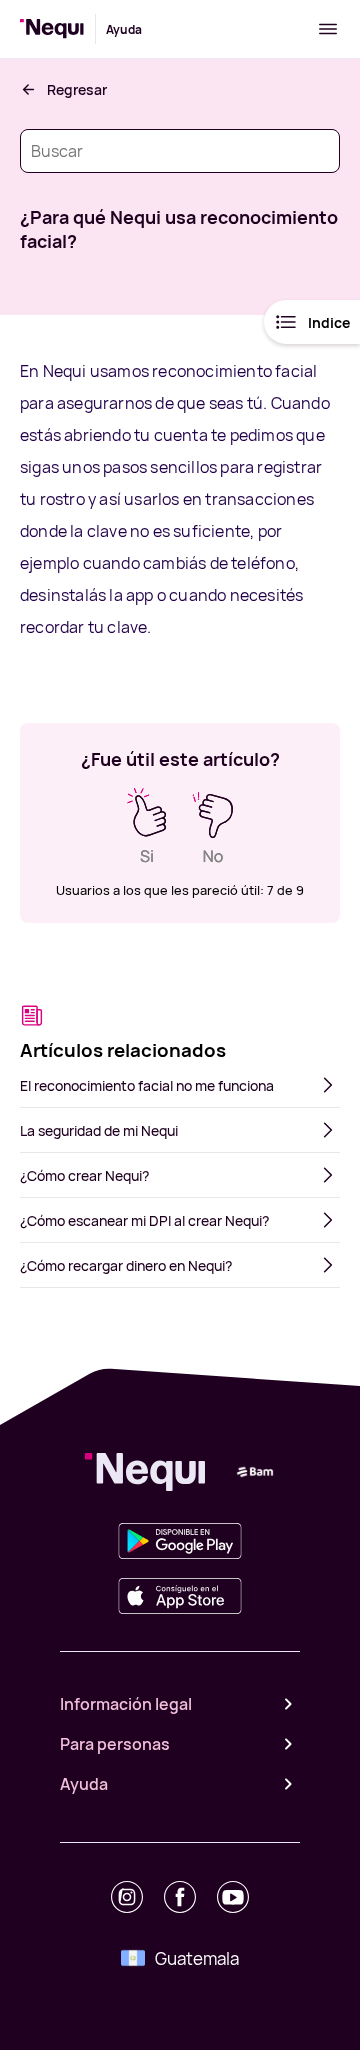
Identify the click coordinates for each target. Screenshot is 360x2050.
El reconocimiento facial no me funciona (147, 1085)
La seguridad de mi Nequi (99, 1130)
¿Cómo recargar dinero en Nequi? (126, 1265)
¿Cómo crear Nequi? (84, 1175)
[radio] (147, 826)
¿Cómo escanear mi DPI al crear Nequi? (144, 1220)
